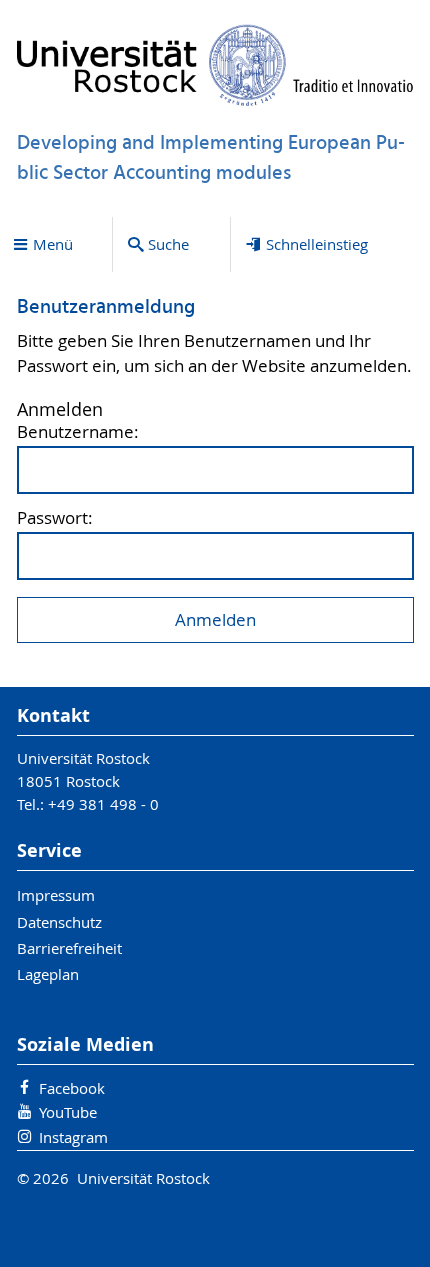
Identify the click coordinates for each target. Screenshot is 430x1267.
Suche (168, 244)
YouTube (68, 1112)
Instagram (73, 1137)
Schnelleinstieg (317, 244)
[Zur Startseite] (215, 65)
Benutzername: (78, 432)
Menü (53, 244)
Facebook (72, 1088)
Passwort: (55, 518)
